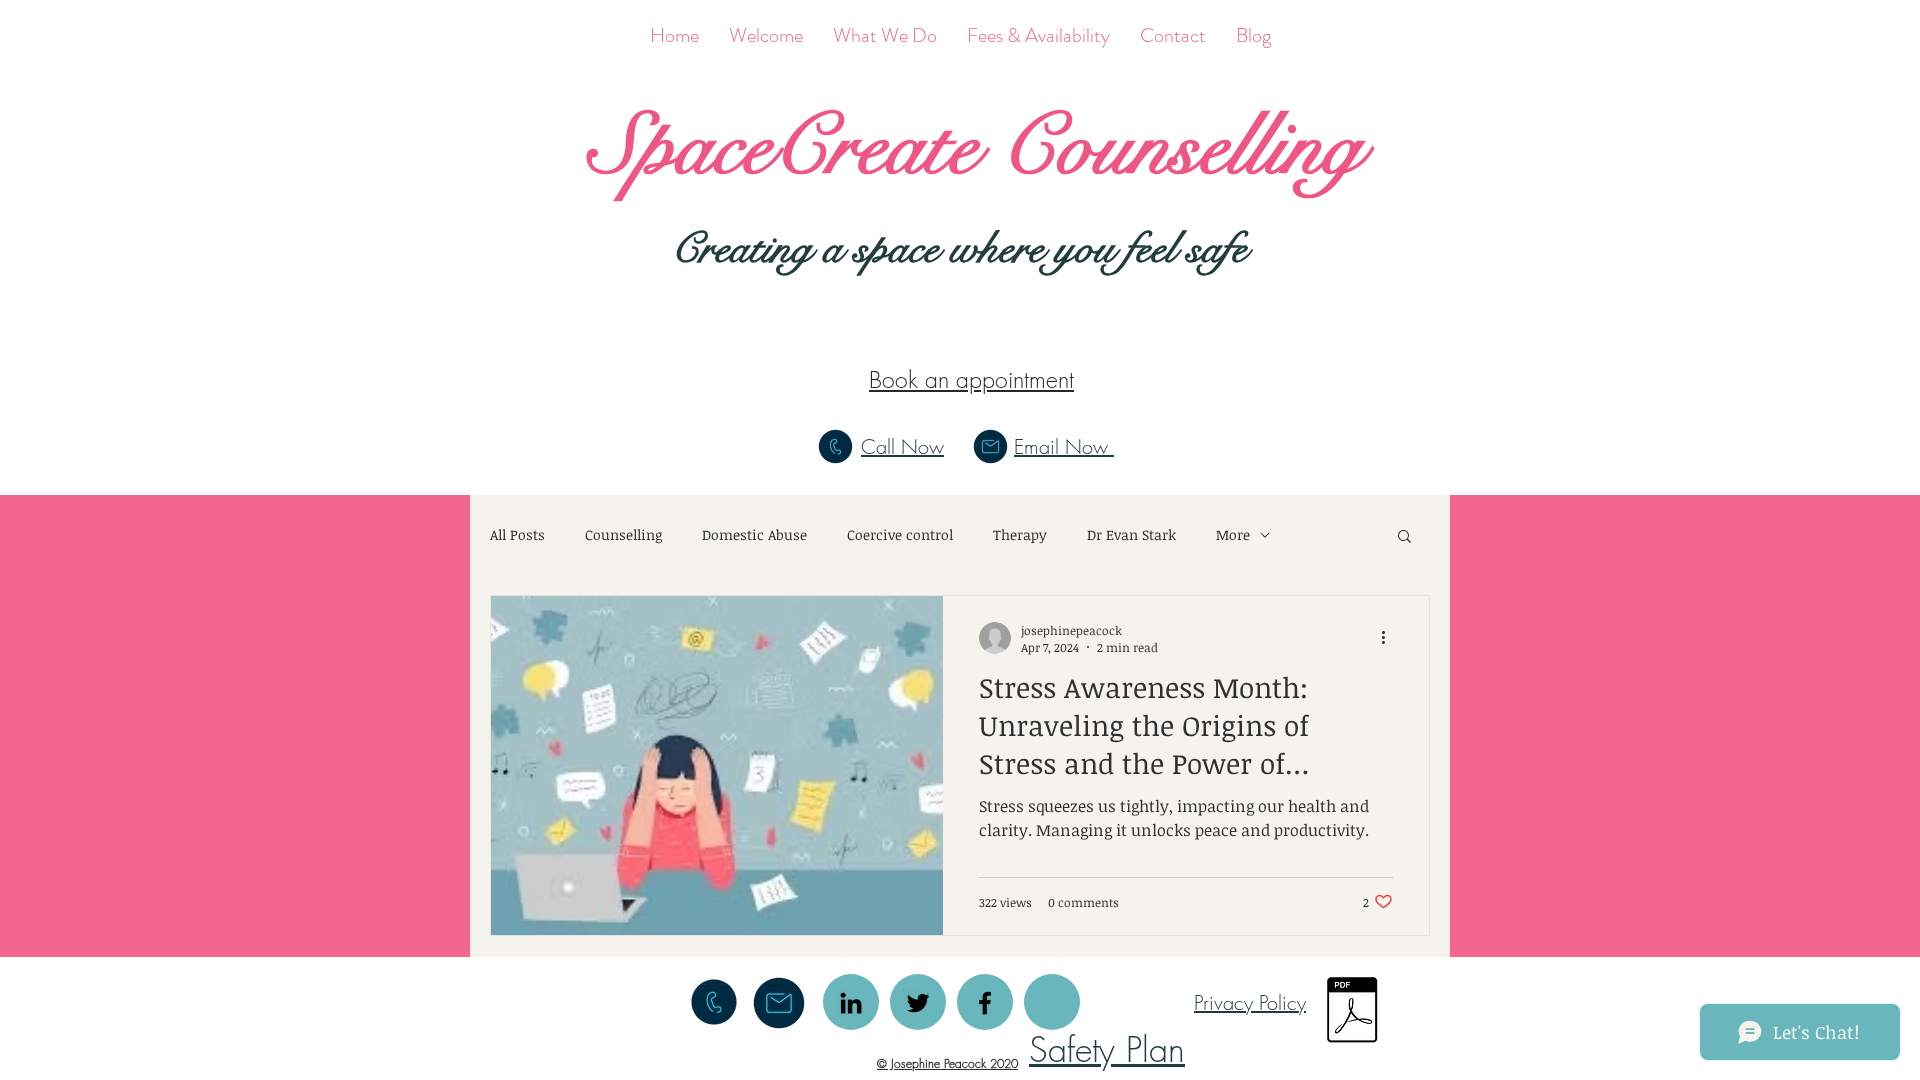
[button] (1404, 537)
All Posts (517, 534)
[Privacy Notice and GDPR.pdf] (1351, 1012)
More (1233, 534)
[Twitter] (918, 1003)
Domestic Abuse (754, 534)
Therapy (1020, 534)
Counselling (623, 534)
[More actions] (1390, 638)
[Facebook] (985, 1003)
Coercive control (900, 534)
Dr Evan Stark (1131, 534)
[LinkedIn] (851, 1003)
